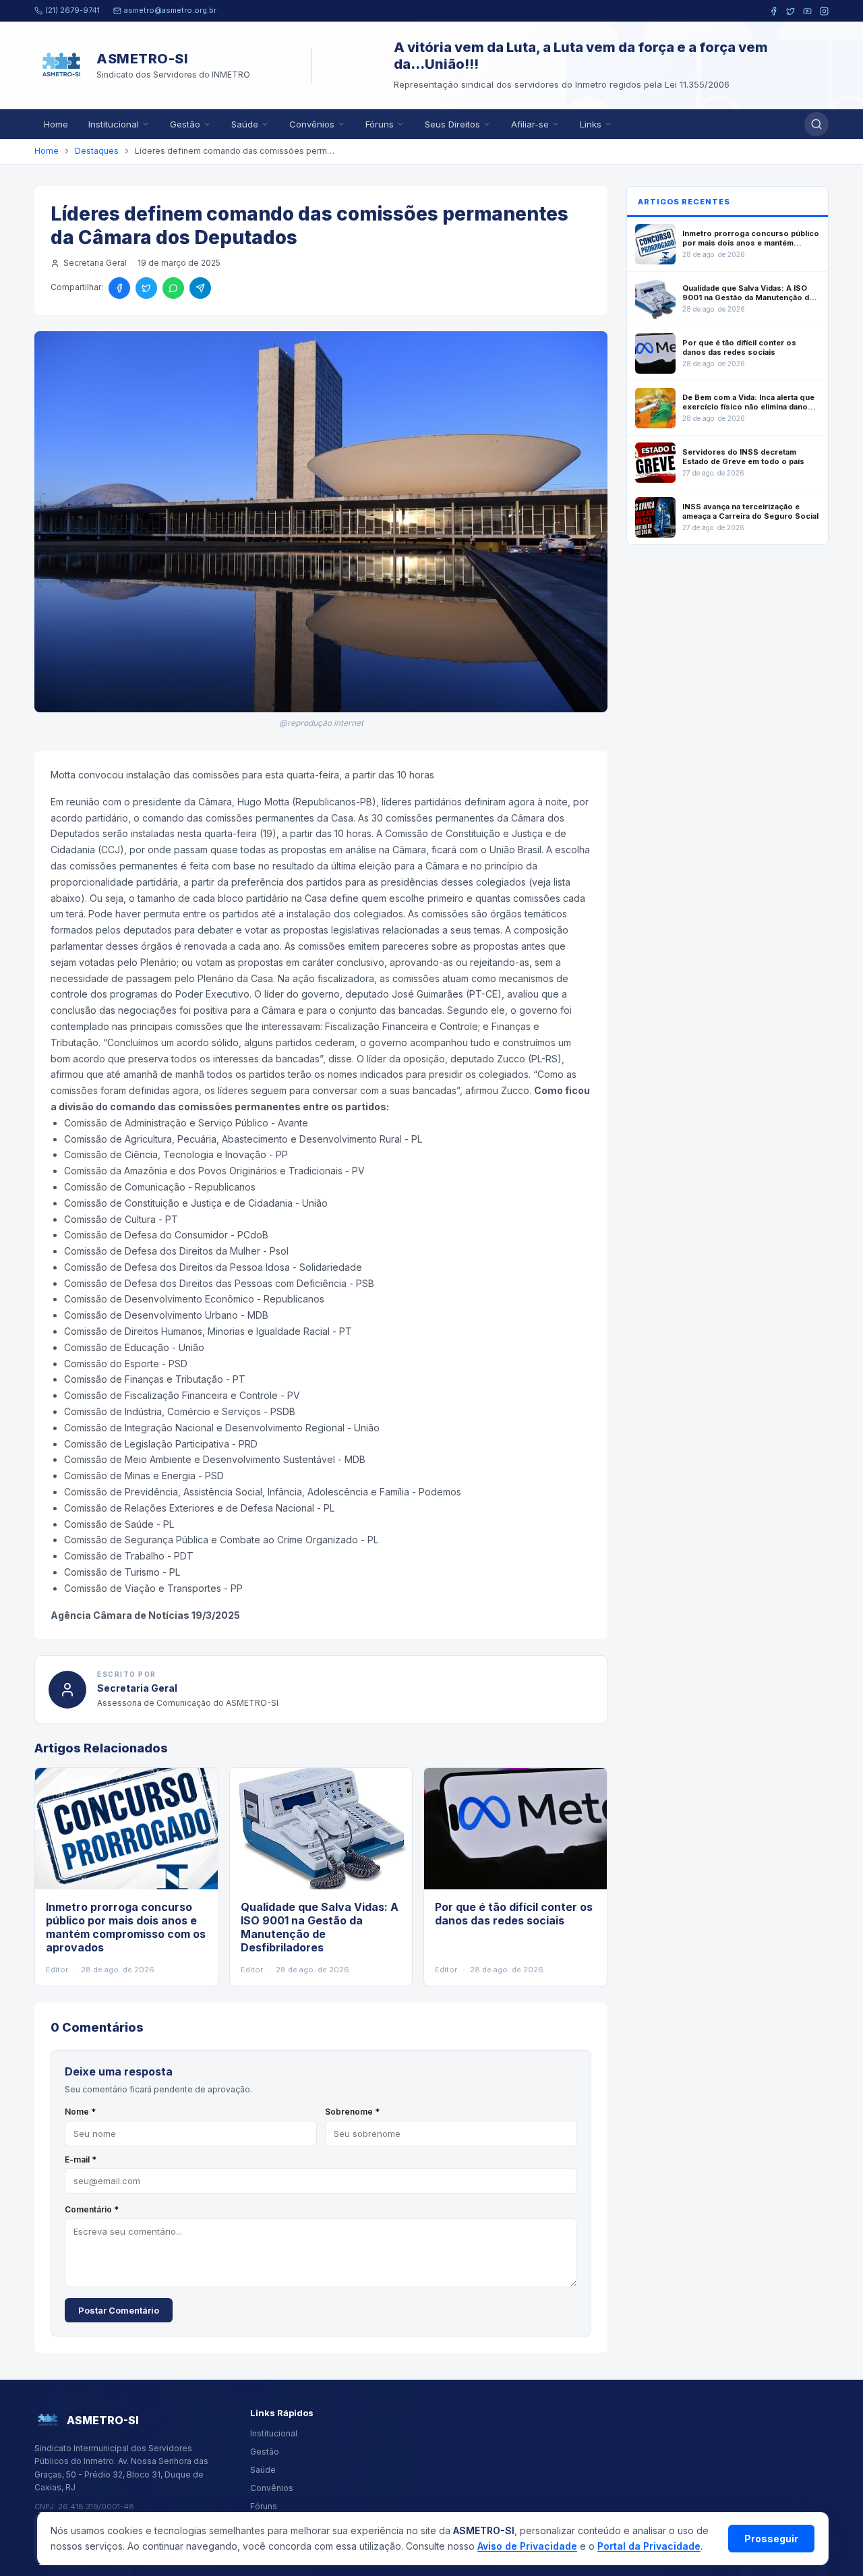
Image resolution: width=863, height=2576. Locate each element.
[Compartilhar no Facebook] (119, 288)
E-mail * (81, 2159)
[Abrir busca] (816, 124)
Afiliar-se (530, 124)
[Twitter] (791, 11)
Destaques (97, 151)
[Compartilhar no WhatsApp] (173, 288)
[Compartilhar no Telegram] (200, 288)
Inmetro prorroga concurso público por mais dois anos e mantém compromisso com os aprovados (126, 1927)
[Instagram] (824, 11)
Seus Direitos (452, 124)
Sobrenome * (352, 2112)
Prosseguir (771, 2539)
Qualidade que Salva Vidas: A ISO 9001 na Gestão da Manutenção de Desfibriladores (320, 1927)
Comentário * (92, 2209)
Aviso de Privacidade (527, 2546)
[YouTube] (807, 11)
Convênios (312, 124)
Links (591, 124)
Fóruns (380, 124)
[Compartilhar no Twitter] (146, 288)
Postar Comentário (119, 2310)
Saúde (245, 124)
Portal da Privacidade (649, 2546)
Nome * (80, 2112)
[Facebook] (774, 11)
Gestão (185, 124)
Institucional (114, 124)
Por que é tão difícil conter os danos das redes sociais (514, 1914)
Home (56, 124)
